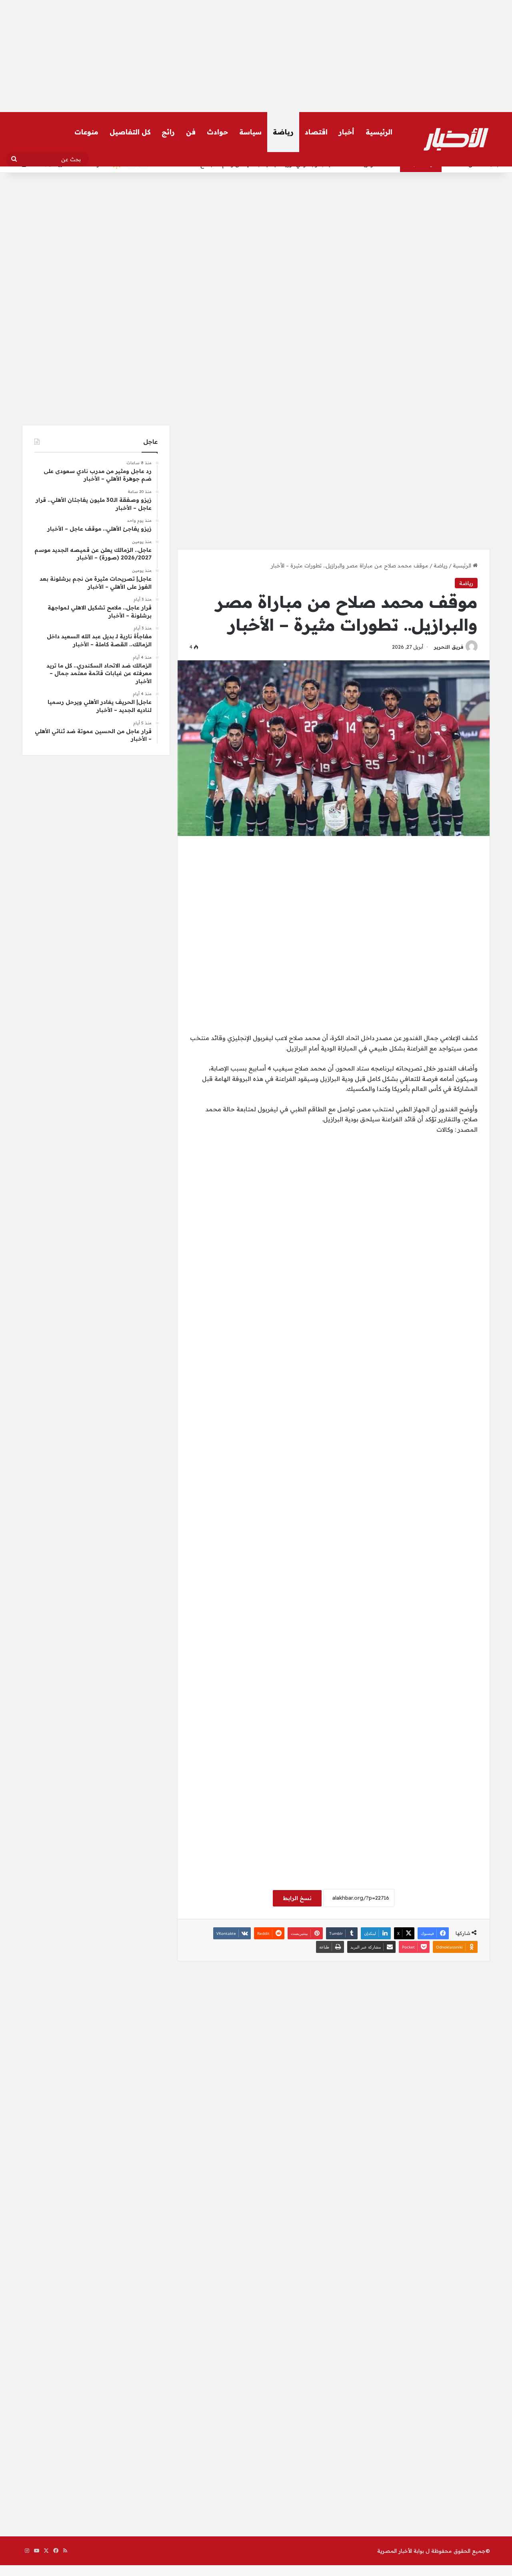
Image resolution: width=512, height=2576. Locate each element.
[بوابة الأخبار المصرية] (456, 139)
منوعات (86, 132)
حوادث (217, 132)
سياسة (250, 132)
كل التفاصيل (130, 132)
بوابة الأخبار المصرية (401, 2551)
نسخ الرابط (297, 1898)
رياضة (283, 132)
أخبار (347, 132)
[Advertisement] (256, 56)
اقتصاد (316, 132)
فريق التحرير (449, 647)
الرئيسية (379, 132)
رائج (168, 132)
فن (191, 132)
